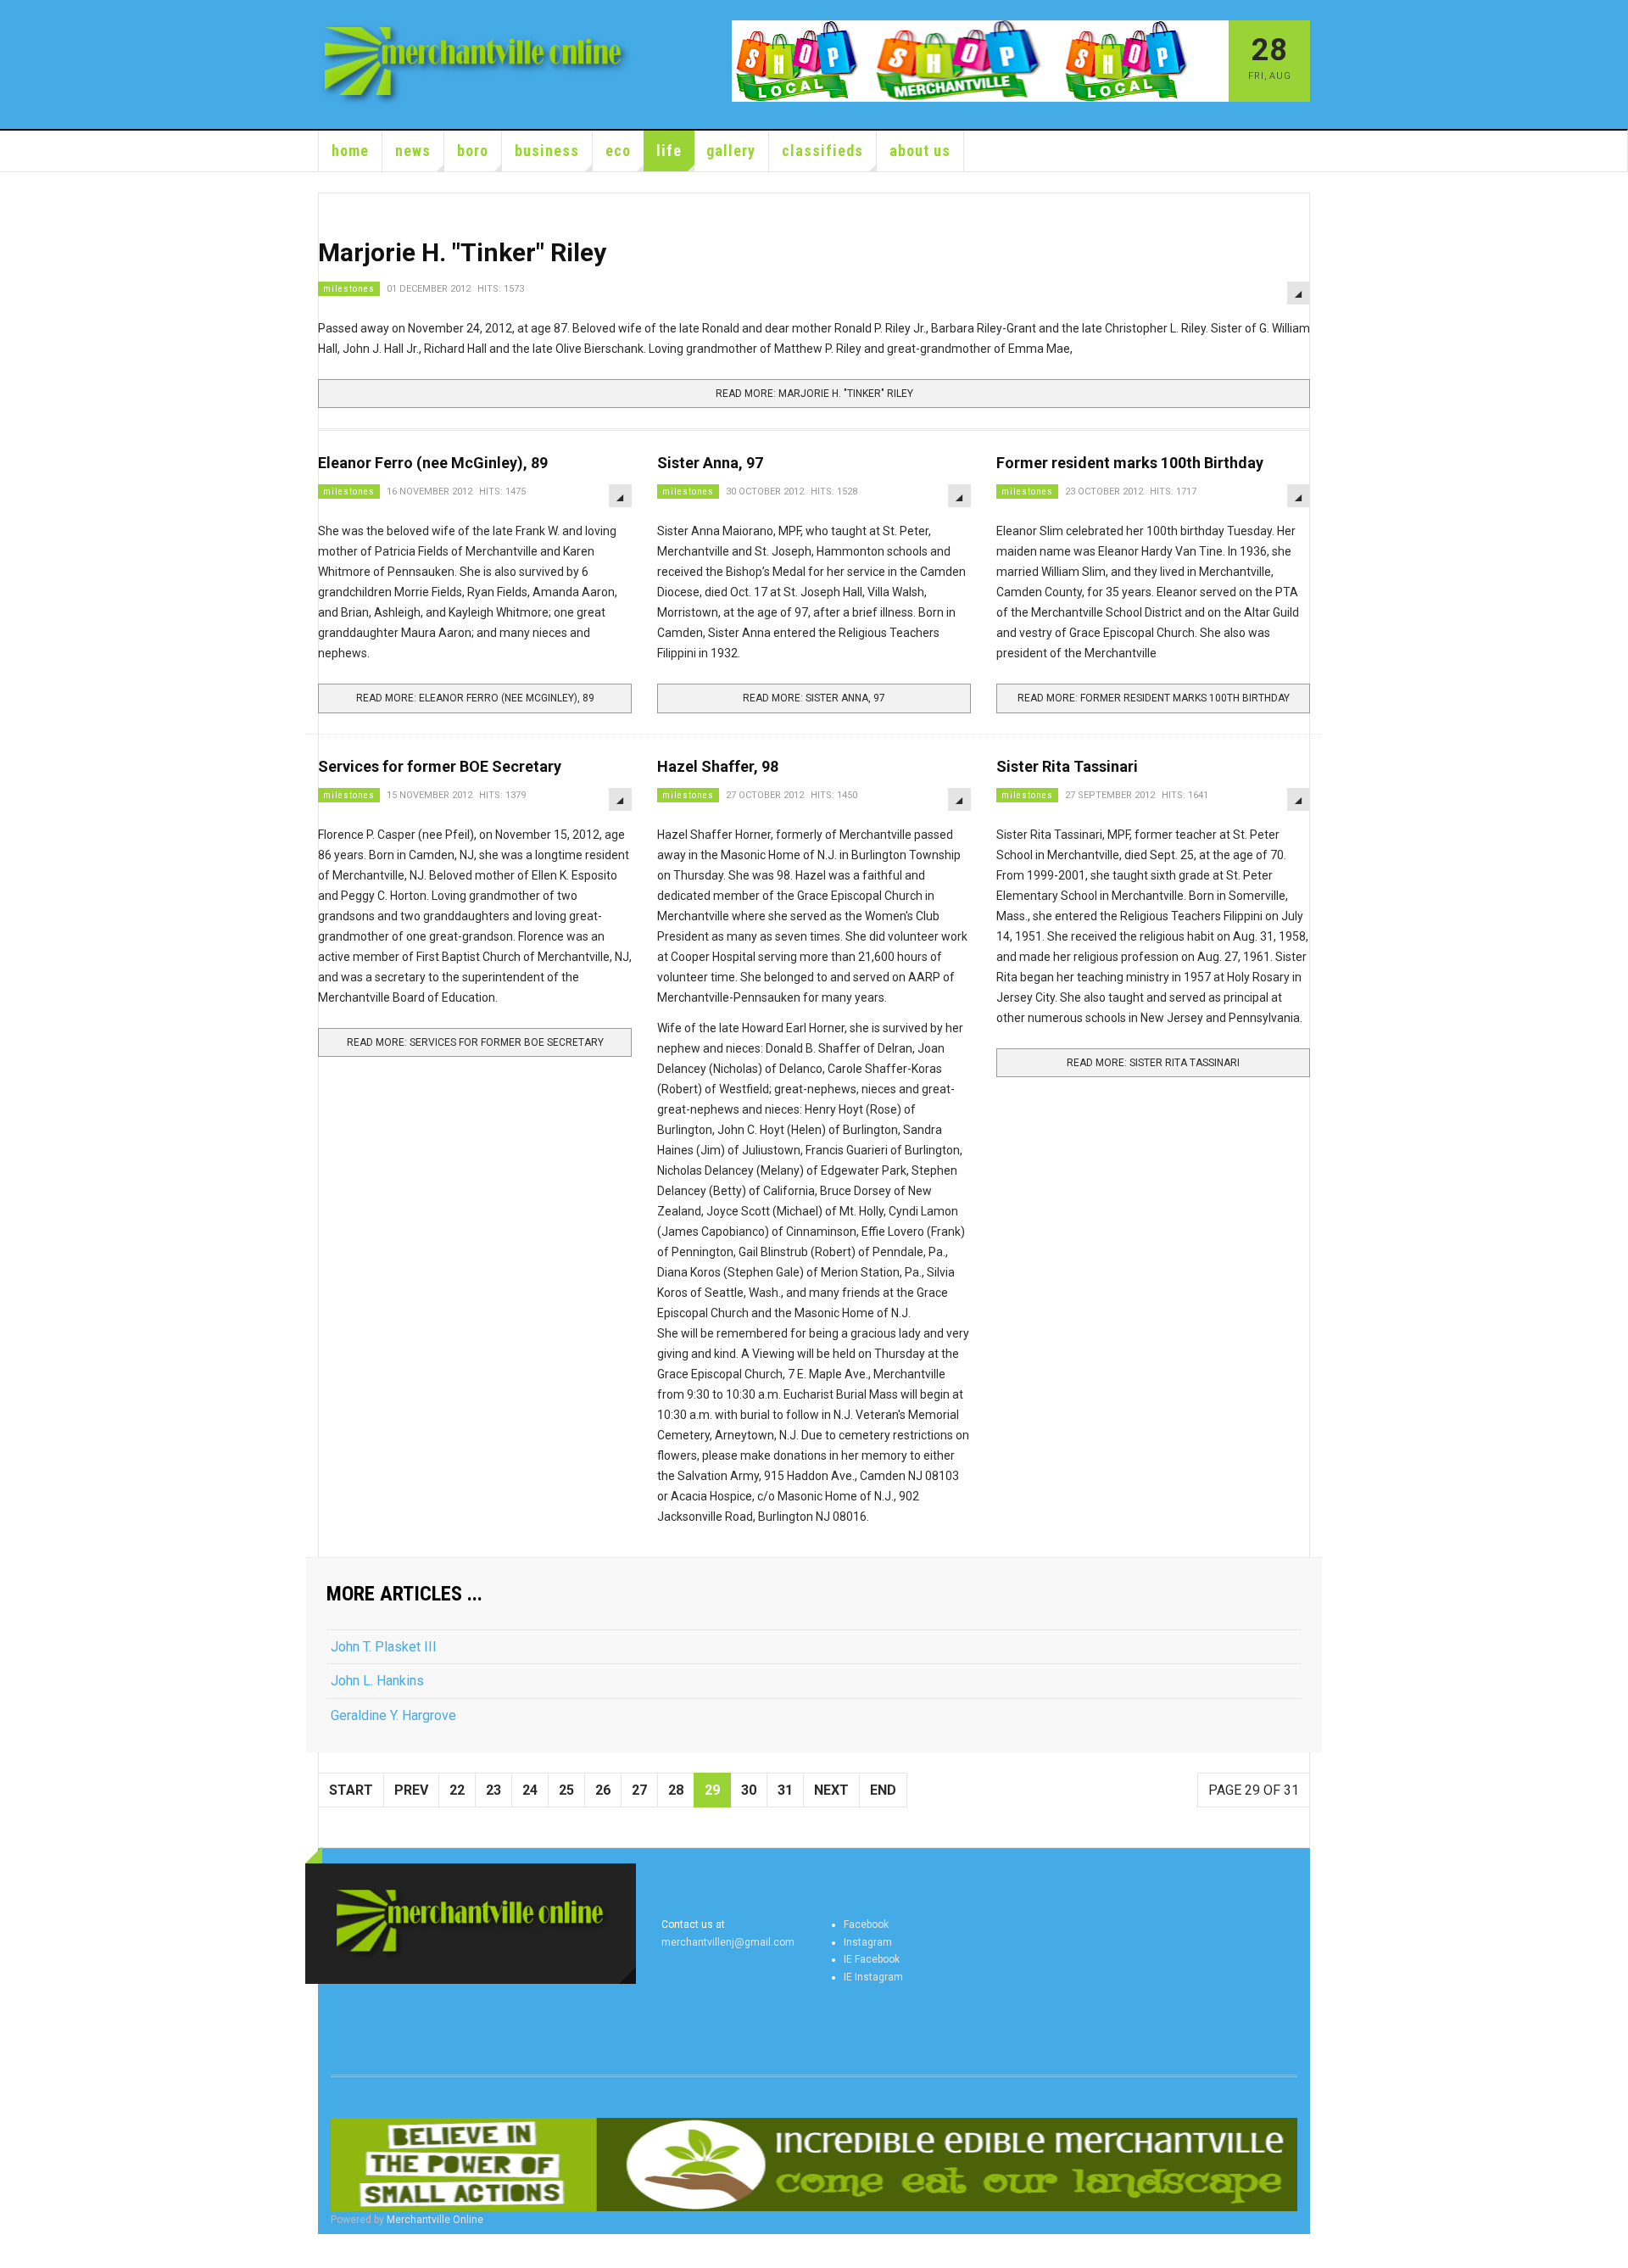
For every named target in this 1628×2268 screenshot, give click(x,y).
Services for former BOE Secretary (440, 766)
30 (749, 1790)
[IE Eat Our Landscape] (814, 2165)
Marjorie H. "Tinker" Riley (462, 252)
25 (566, 1790)
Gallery (731, 151)
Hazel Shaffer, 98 (718, 766)
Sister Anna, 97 (710, 463)
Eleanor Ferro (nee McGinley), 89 (433, 463)
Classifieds (822, 151)
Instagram (868, 1942)
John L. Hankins (377, 1681)
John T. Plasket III (384, 1647)
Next (831, 1790)
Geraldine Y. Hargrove (393, 1715)
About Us (920, 151)
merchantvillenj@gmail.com (728, 1942)
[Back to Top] (17, 2251)
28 (676, 1790)
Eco (618, 151)
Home (350, 151)
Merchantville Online (435, 2220)
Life (669, 151)
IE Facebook (872, 1959)
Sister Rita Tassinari (1067, 766)
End (883, 1790)
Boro (473, 151)
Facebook (866, 1924)
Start (351, 1790)
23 (493, 1790)
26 (603, 1790)
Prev (411, 1790)
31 (785, 1790)
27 (639, 1790)
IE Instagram (873, 1977)
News (413, 151)
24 (530, 1790)
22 (457, 1790)
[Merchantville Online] (477, 64)
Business (547, 151)
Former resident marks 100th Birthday (1130, 463)
